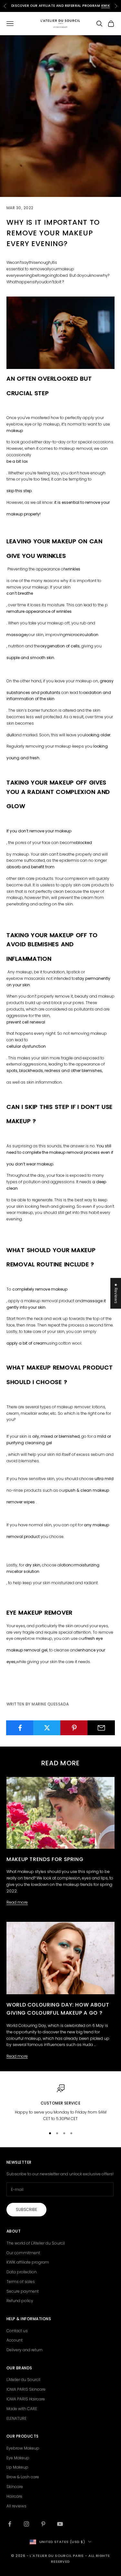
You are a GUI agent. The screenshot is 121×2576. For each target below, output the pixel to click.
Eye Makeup (18, 2458)
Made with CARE (22, 2409)
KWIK (106, 6)
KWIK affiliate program (28, 2262)
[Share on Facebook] (20, 1728)
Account (15, 2340)
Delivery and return (25, 2350)
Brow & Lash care (23, 2477)
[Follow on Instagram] (26, 2524)
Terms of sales (21, 2282)
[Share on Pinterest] (74, 1728)
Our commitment (23, 2253)
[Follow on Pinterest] (43, 2524)
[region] (60, 2103)
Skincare (15, 2487)
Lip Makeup (17, 2467)
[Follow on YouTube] (60, 2524)
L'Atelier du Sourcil (23, 2380)
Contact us (17, 2331)
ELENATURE (16, 2418)
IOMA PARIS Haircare (26, 2399)
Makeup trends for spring (45, 1859)
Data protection (22, 2272)
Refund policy (20, 2301)
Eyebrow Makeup (23, 2448)
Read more (17, 1902)
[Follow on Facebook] (10, 2524)
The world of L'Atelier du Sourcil (36, 2243)
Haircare (14, 2496)
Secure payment (23, 2291)
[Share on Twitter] (47, 1728)
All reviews (16, 2506)
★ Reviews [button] (116, 1293)
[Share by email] (101, 1728)
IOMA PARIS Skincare (26, 2389)
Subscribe (26, 2209)
